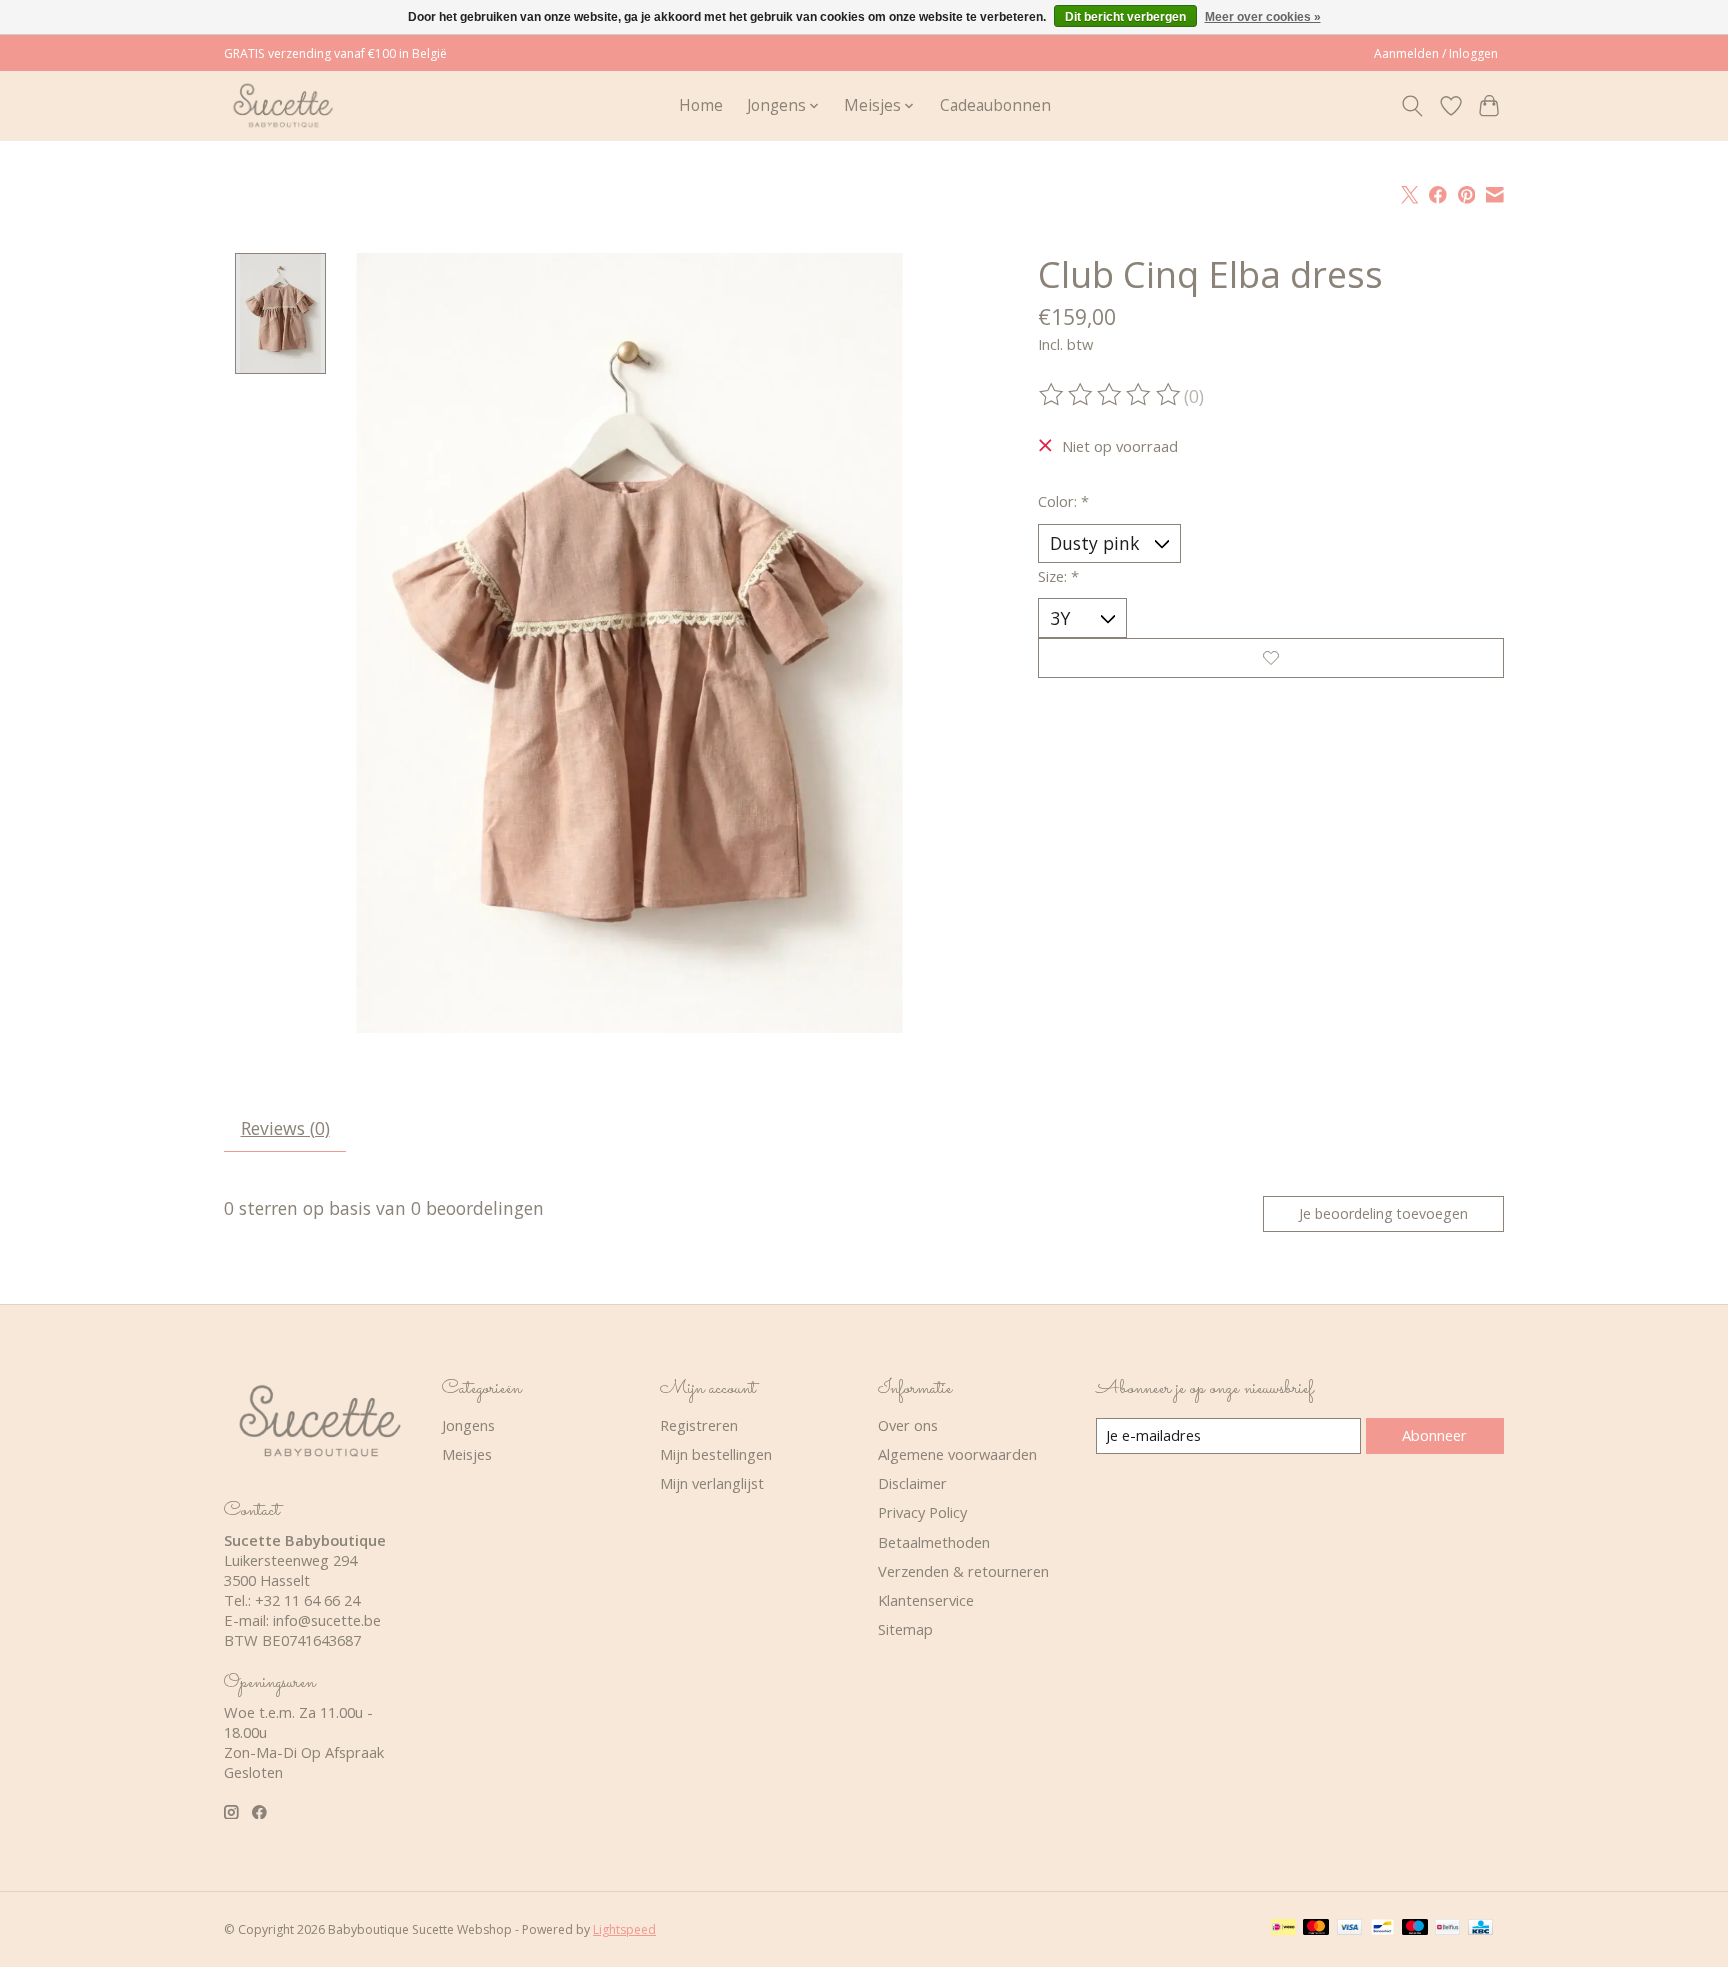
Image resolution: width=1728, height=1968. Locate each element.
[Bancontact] (1382, 1929)
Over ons (908, 1425)
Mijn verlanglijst (712, 1483)
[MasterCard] (1316, 1929)
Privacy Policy (922, 1512)
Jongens (468, 1425)
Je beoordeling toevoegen (1383, 1213)
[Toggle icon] (1412, 106)
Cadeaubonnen (995, 105)
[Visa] (1350, 1929)
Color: (1063, 501)
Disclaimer (912, 1483)
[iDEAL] (1283, 1929)
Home (701, 105)
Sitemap (905, 1629)
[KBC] (1480, 1929)
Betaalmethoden (934, 1542)
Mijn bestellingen (716, 1454)
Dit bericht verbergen (1125, 17)
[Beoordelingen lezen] (1111, 395)
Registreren (699, 1425)
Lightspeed (624, 1929)
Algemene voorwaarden (957, 1454)
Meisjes (467, 1454)
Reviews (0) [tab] (285, 1128)
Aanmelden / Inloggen (1436, 53)
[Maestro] (1415, 1929)
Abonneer (1434, 1435)
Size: (1058, 576)
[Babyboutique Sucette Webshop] (282, 105)
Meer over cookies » (1263, 17)
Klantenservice (926, 1600)
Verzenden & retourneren (963, 1571)
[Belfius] (1447, 1929)
